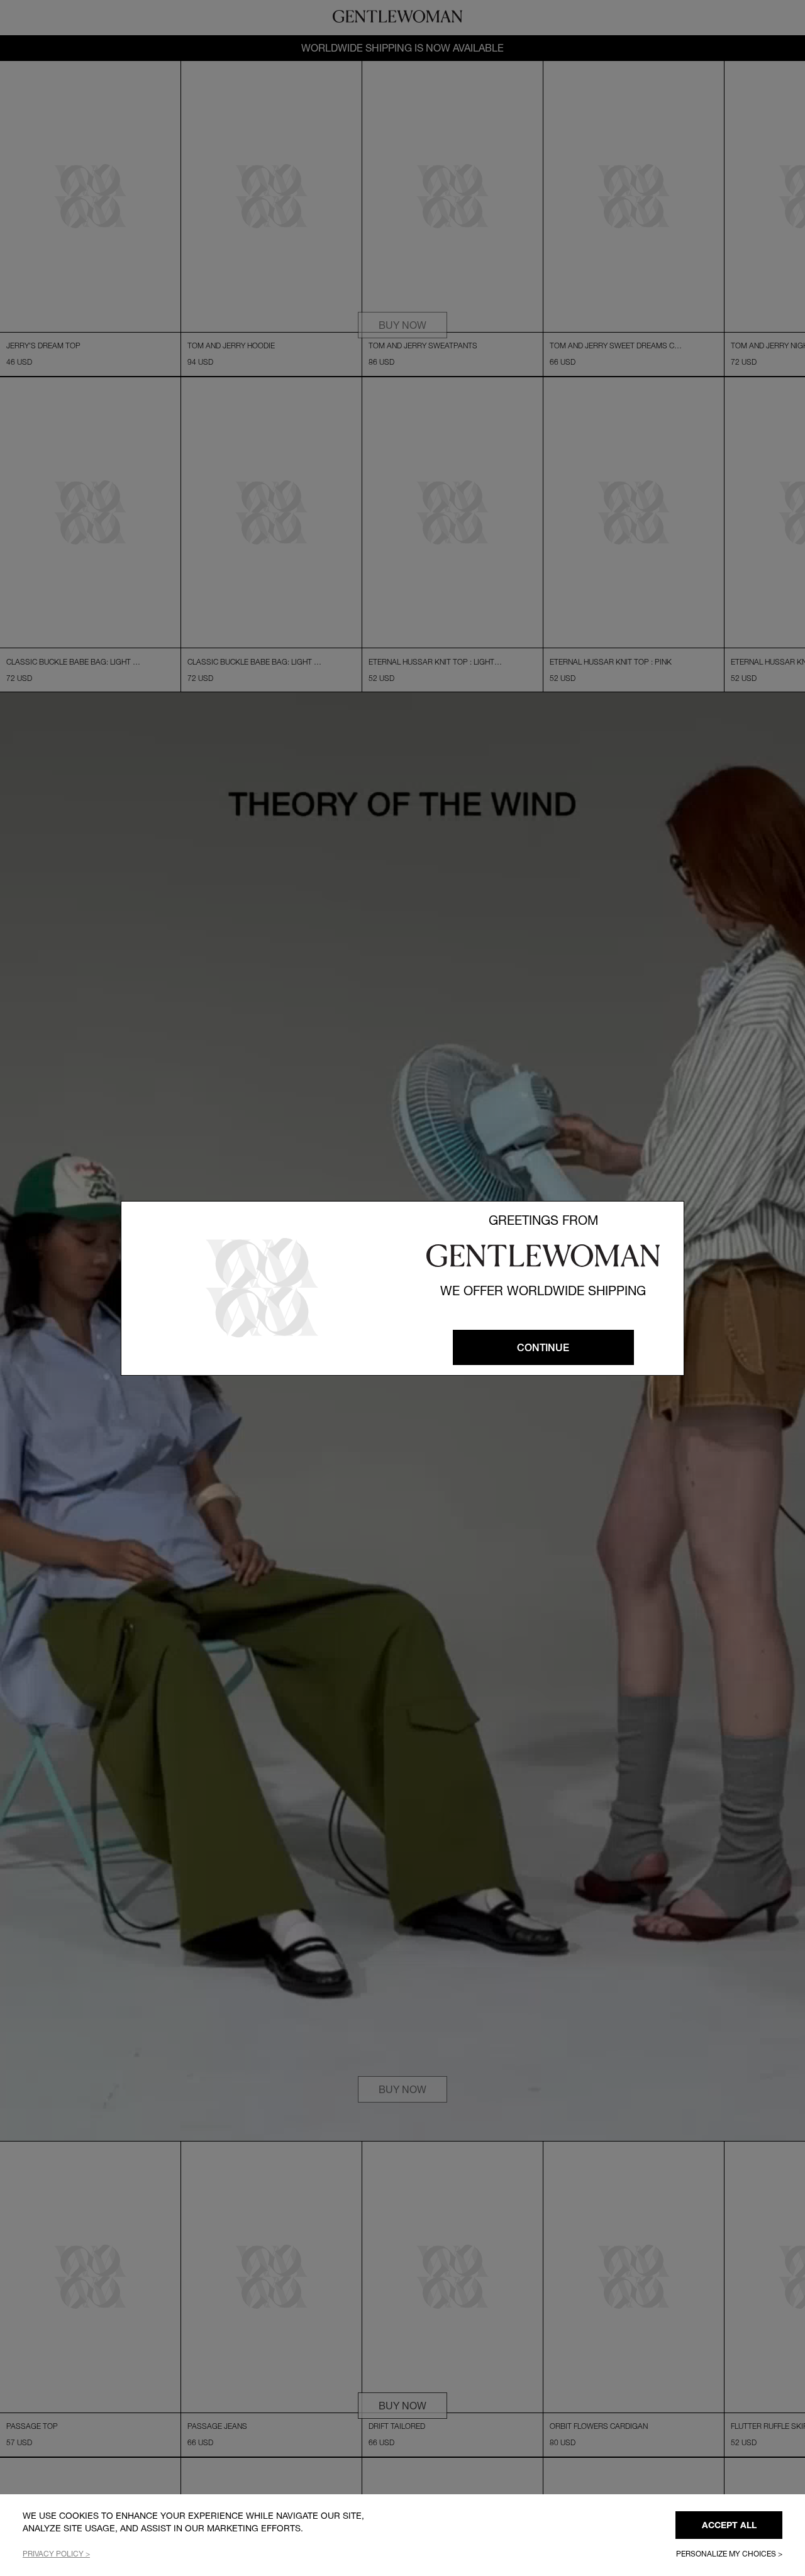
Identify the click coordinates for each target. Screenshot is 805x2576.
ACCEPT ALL (729, 2525)
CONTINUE (543, 1347)
